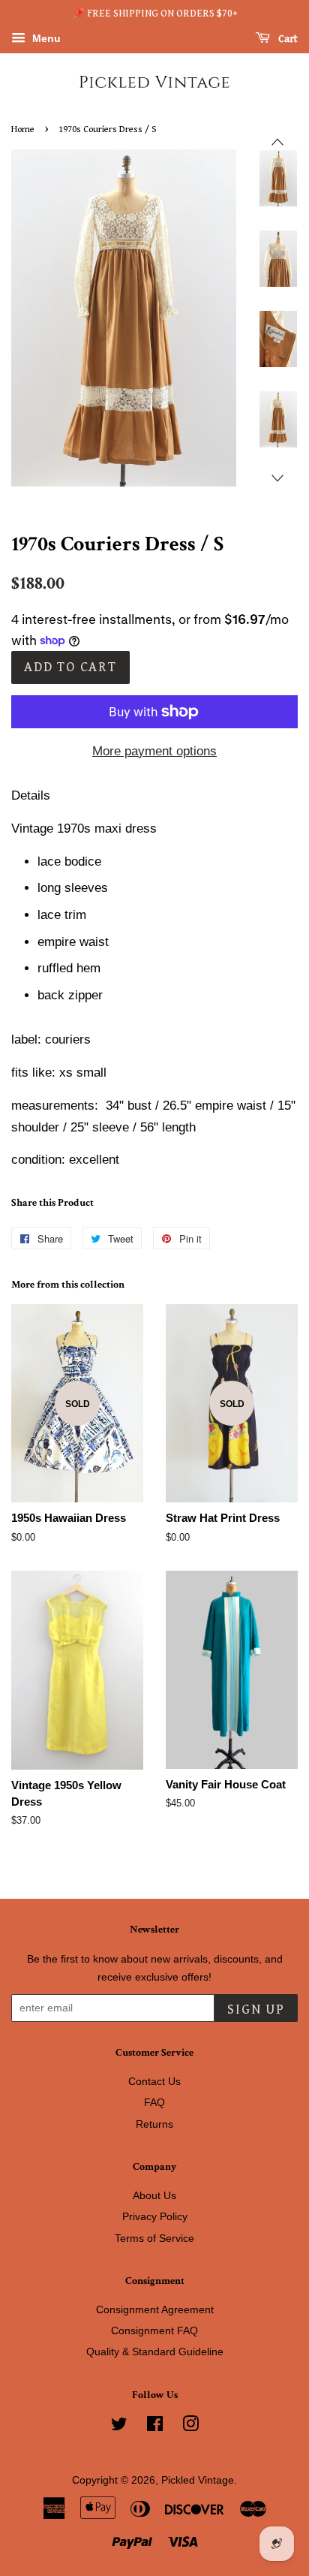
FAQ (154, 2102)
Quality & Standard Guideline (155, 2352)
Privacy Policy (155, 2216)
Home (23, 130)
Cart (287, 39)
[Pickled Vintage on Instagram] (190, 2427)
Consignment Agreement (155, 2309)
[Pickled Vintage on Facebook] (155, 2427)
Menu (45, 38)
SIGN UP (256, 2010)
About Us (154, 2195)
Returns (154, 2124)
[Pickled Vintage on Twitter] (119, 2427)
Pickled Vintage (198, 2480)
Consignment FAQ (154, 2330)
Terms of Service (154, 2238)
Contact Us (154, 2081)
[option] (267, 178)
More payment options (154, 751)
